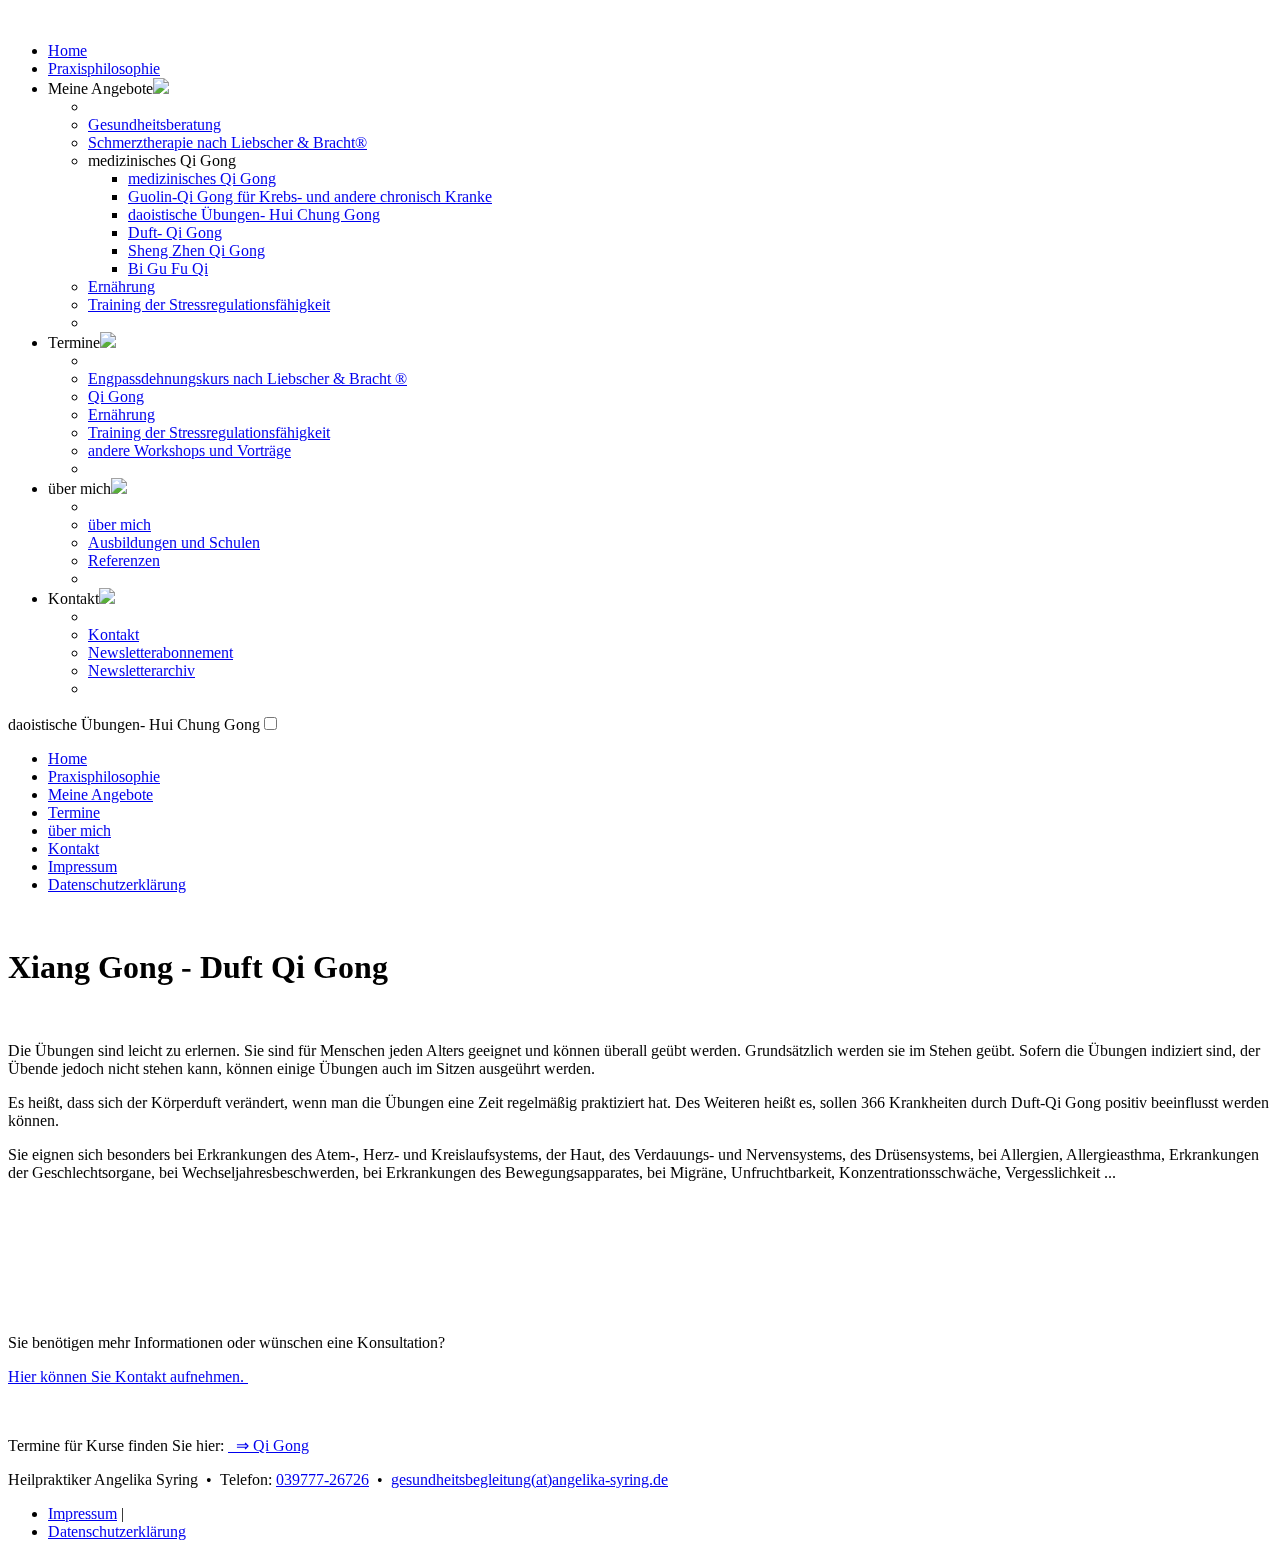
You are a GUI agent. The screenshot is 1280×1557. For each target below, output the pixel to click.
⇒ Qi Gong (268, 1445)
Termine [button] (74, 342)
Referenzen (124, 560)
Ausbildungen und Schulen (174, 542)
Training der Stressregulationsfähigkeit (209, 304)
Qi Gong (116, 396)
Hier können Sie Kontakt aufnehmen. (128, 1376)
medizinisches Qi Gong (202, 178)
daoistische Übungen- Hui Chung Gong (254, 214)
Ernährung (121, 286)
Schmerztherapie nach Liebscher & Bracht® (227, 142)
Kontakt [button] (73, 598)
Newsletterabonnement (160, 652)
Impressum (82, 866)
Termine (74, 812)
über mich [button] (79, 488)
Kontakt (113, 634)
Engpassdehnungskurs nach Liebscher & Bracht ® (247, 378)
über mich (119, 524)
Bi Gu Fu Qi (168, 268)
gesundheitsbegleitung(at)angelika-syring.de (529, 1479)
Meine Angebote (100, 794)
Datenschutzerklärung (117, 884)
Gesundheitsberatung (154, 124)
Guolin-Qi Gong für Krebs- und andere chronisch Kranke (310, 196)
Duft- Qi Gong (175, 232)
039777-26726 (322, 1479)
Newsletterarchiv (141, 670)
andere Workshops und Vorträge (189, 450)
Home (67, 50)
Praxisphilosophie (104, 68)
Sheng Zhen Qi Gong (196, 250)
